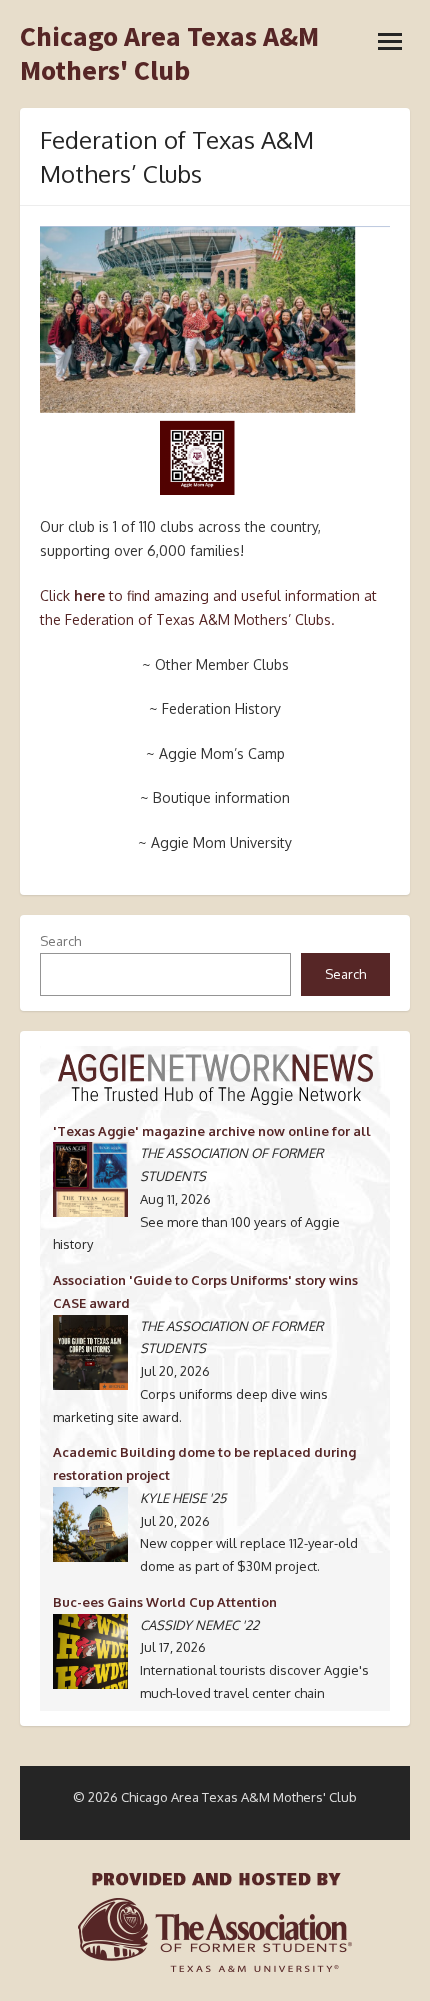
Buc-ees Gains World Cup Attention (165, 1602)
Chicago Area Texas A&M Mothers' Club (169, 53)
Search (60, 941)
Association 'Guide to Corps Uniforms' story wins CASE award (205, 1291)
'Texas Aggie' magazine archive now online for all (212, 1131)
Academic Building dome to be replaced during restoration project (204, 1463)
